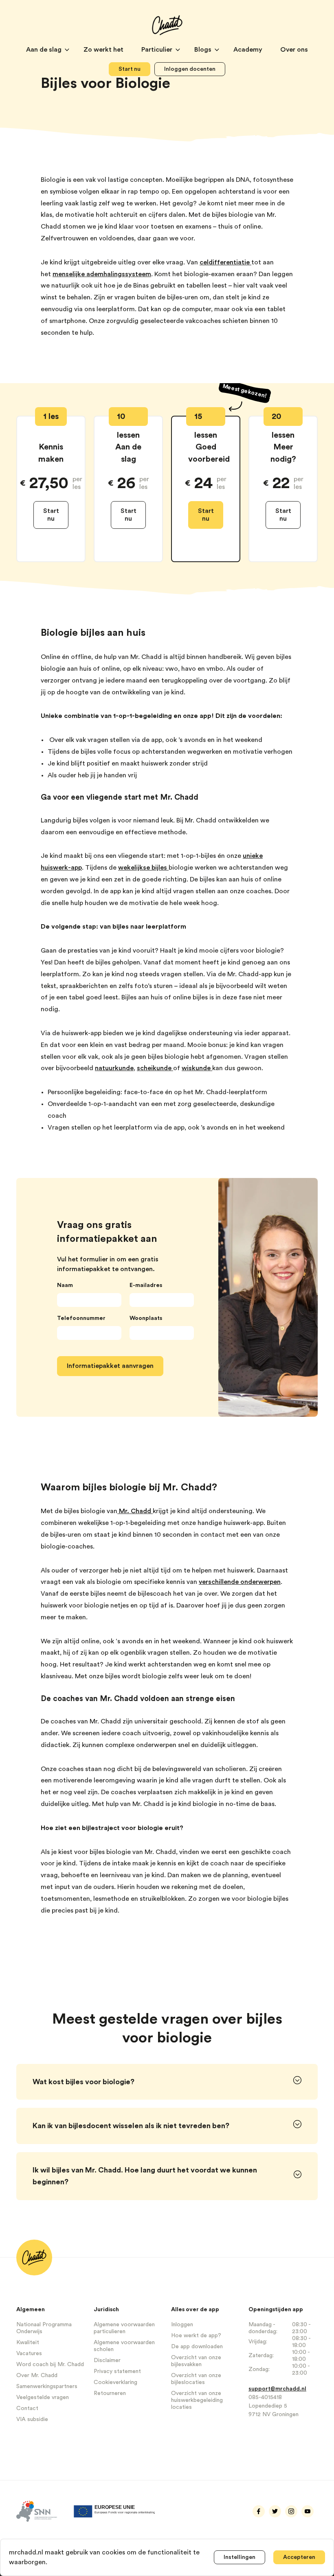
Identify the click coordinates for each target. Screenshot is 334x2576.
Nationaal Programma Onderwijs (44, 2328)
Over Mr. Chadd (37, 2375)
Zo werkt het (104, 50)
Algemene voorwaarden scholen (124, 2346)
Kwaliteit (28, 2343)
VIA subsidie (32, 2419)
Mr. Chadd (135, 1511)
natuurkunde (114, 1068)
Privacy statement (117, 2371)
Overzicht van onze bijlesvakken (196, 2361)
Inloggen (182, 2325)
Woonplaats (146, 1318)
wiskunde (197, 1068)
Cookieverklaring (115, 2382)
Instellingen (240, 2557)
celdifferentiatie (225, 262)
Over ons (294, 50)
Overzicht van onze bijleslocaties (196, 2379)
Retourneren (110, 2393)
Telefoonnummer (81, 1318)
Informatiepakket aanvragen (110, 1366)
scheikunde (155, 1068)
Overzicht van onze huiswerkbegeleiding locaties (197, 2400)
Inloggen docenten (190, 69)
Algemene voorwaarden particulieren (124, 2328)
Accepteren (299, 2557)
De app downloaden (197, 2347)
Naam (65, 1285)
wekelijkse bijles (143, 868)
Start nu (130, 69)
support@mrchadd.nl (277, 2389)
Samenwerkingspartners (47, 2386)
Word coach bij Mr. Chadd (50, 2364)
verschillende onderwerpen (240, 1582)
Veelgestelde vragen (43, 2397)
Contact (27, 2408)
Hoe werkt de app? (196, 2336)
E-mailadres (146, 1285)
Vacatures (29, 2354)
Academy (249, 50)
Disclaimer (107, 2360)
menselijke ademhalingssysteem (102, 274)
